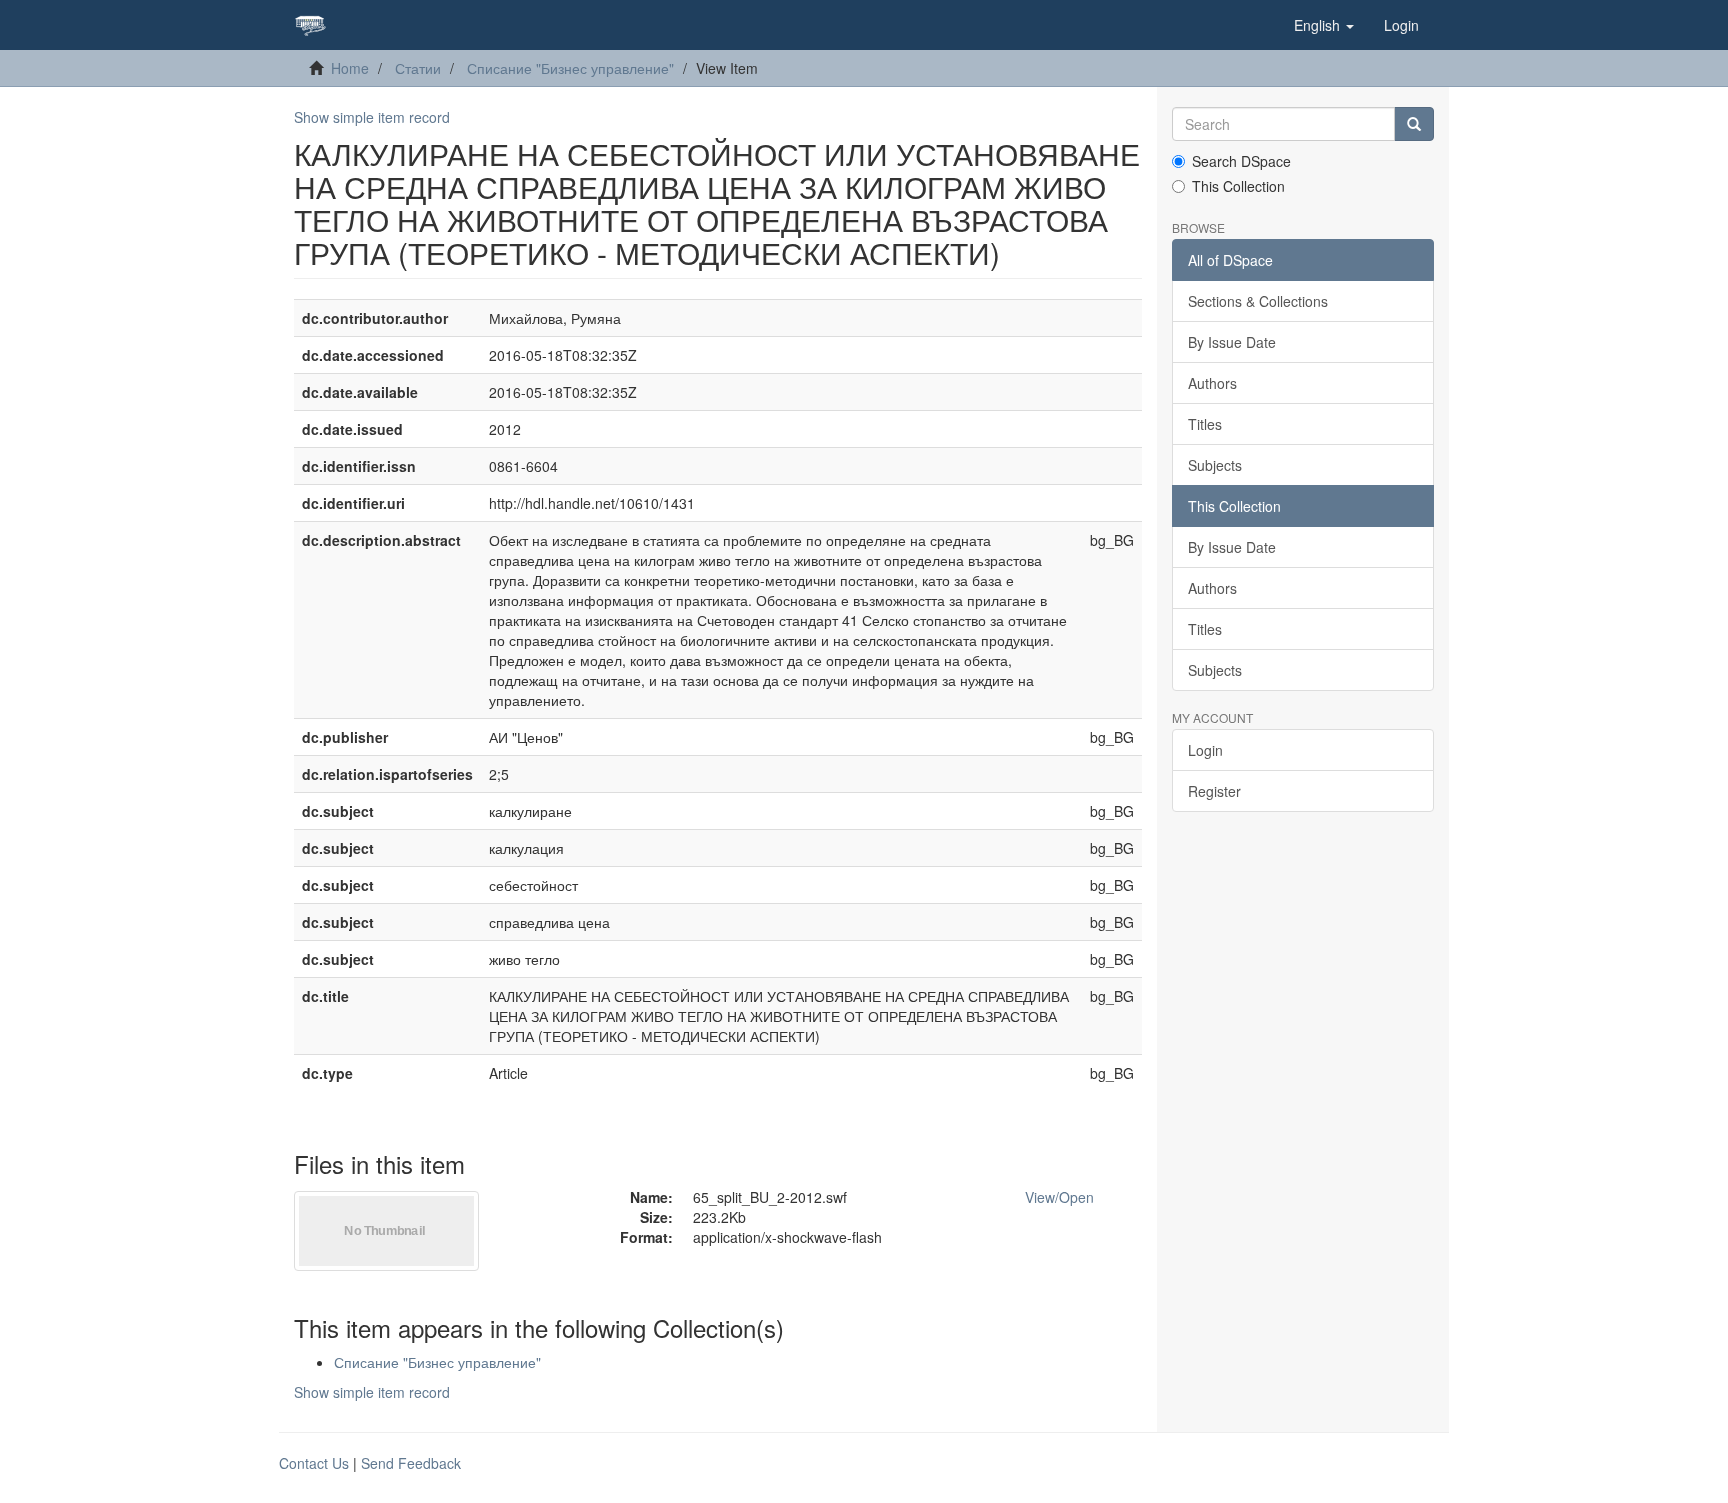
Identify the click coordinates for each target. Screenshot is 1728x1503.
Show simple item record (372, 117)
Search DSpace (1241, 161)
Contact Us (314, 1463)
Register (1214, 791)
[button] (1324, 25)
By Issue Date (1232, 342)
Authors (1212, 383)
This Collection (1238, 186)
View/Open (1059, 1197)
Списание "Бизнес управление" (570, 68)
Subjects (1215, 465)
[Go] (1414, 124)
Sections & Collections (1258, 301)
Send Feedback (411, 1463)
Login (1205, 750)
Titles (1205, 424)
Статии (418, 68)
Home (350, 68)
